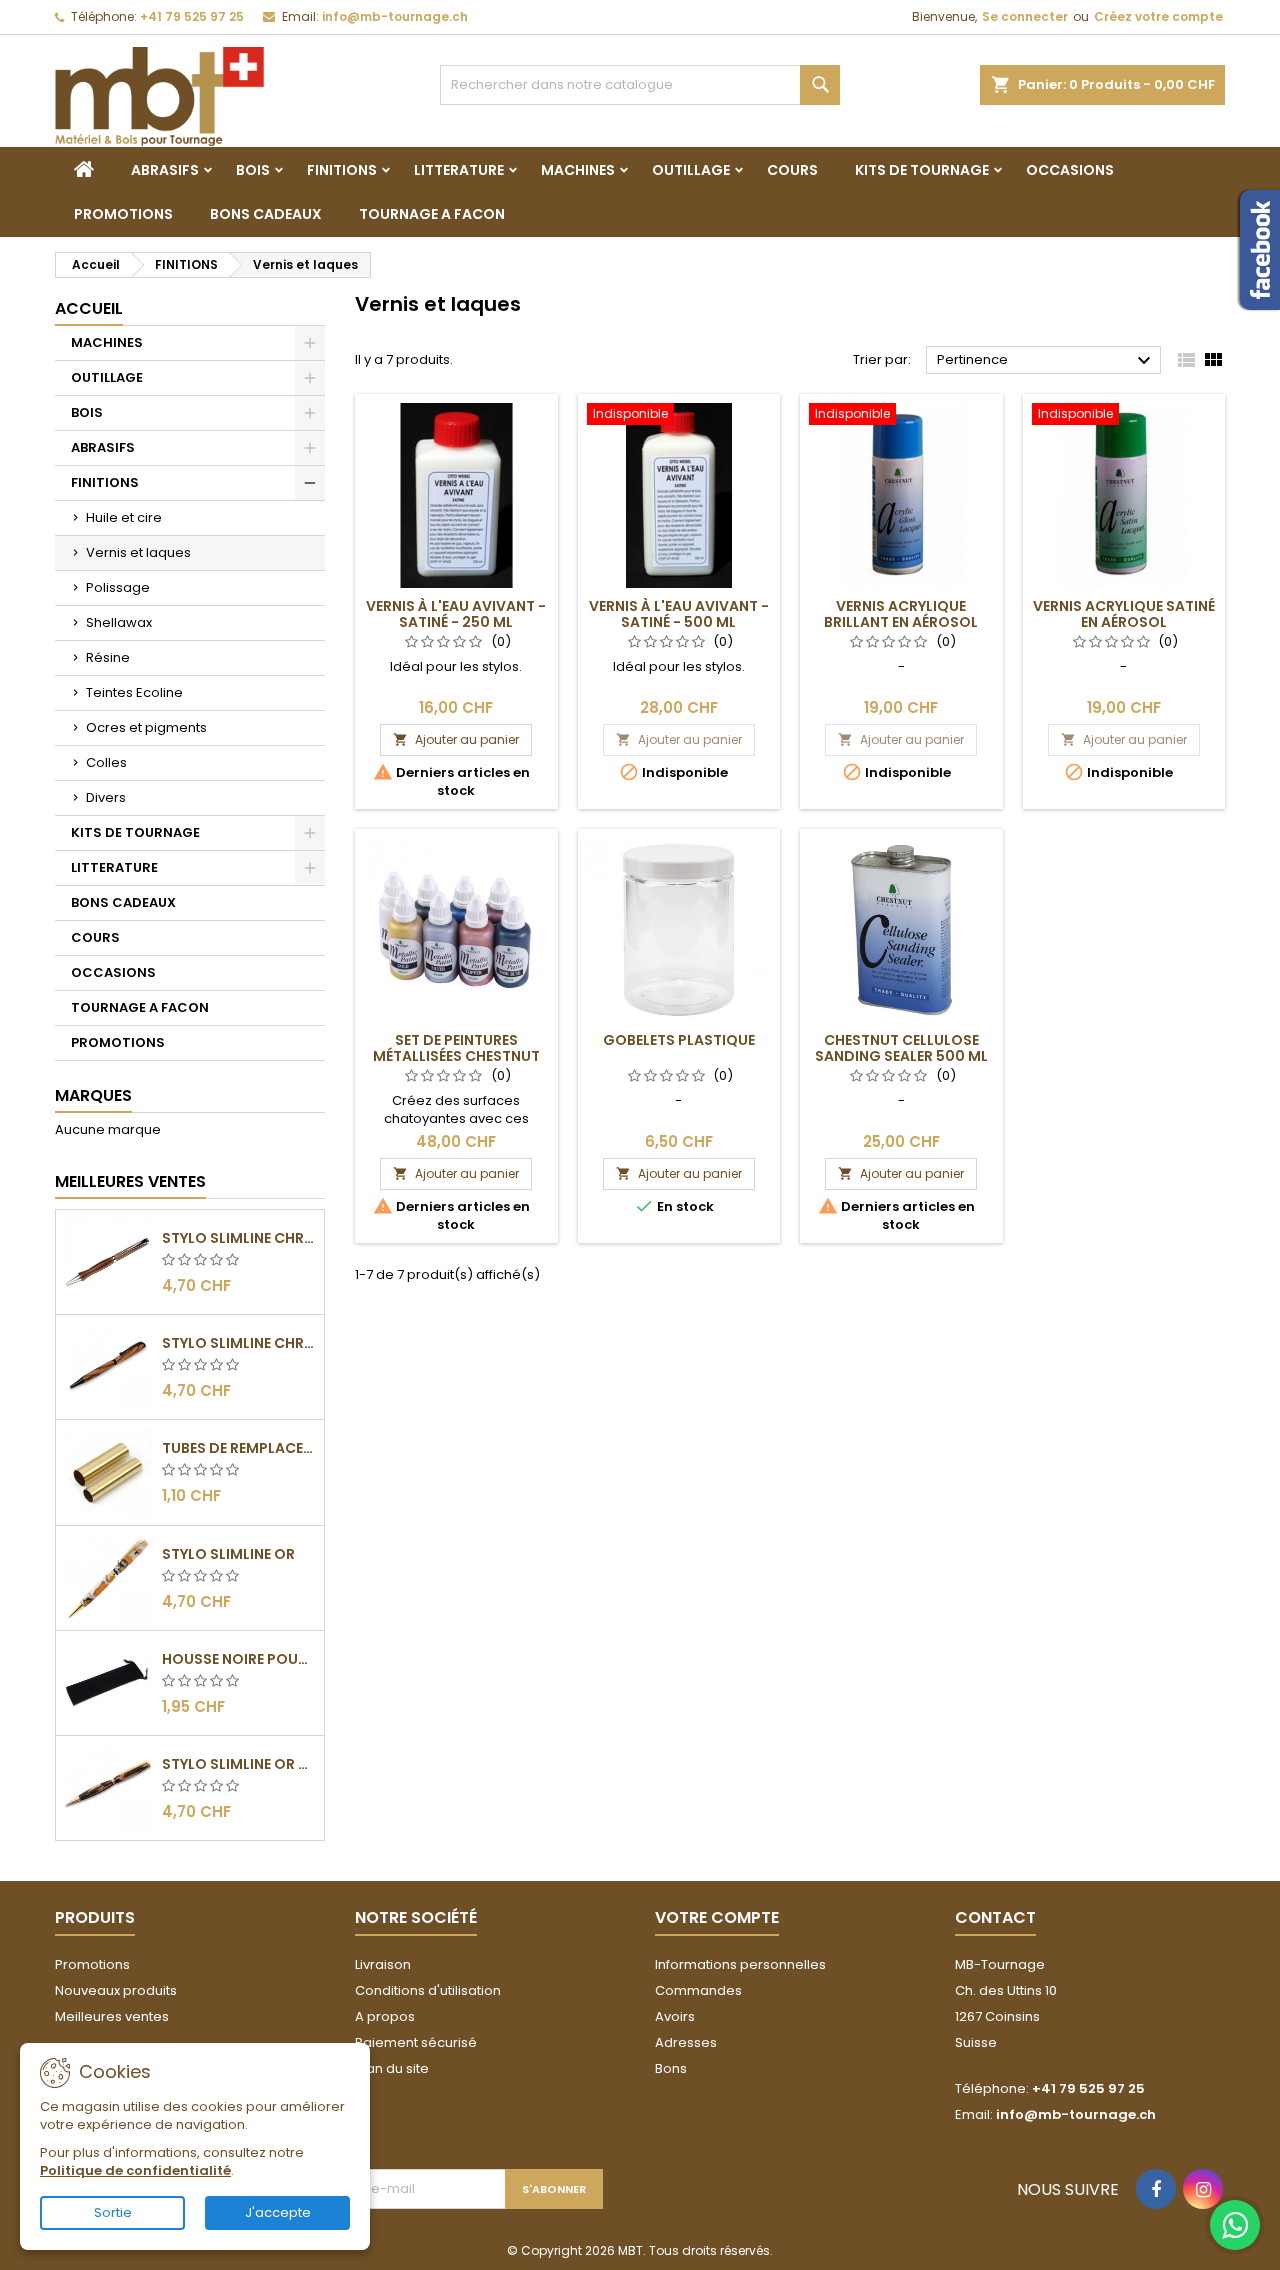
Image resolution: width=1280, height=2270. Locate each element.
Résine (108, 657)
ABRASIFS (165, 170)
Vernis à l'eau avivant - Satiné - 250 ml (456, 614)
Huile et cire (124, 517)
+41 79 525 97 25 (192, 16)
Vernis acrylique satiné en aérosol (1124, 614)
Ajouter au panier (456, 739)
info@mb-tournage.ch (395, 16)
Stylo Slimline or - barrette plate (239, 1764)
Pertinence (1046, 361)
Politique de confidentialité (135, 2170)
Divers (106, 797)
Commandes (698, 1990)
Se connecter (1025, 16)
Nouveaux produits (116, 1990)
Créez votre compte (1158, 16)
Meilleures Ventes (130, 1181)
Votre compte (717, 1917)
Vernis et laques (138, 552)
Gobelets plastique (679, 1040)
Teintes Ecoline (134, 692)
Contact (995, 1917)
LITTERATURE (459, 170)
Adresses (686, 2042)
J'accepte (278, 2212)
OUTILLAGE (691, 170)
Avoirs (675, 2016)
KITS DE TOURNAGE (922, 170)
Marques (93, 1095)
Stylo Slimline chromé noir (239, 1343)
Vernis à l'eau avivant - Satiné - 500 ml (679, 614)
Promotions (92, 1964)
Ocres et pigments (146, 727)
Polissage (118, 587)
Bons (671, 2068)
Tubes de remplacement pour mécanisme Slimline (239, 1448)
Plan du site (392, 2068)
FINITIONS (342, 170)
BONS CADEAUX (266, 214)
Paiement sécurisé (416, 2042)
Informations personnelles (740, 1964)
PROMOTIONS (123, 214)
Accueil (89, 308)
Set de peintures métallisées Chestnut (456, 1048)
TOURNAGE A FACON (432, 214)
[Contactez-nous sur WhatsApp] (1235, 2225)
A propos (385, 2016)
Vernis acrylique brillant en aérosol (901, 614)
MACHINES (578, 170)
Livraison (383, 1964)
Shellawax (119, 622)
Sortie (113, 2212)
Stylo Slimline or (228, 1554)
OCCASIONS (1070, 170)
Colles (106, 762)
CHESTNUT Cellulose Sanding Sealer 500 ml (901, 1048)
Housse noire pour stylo (239, 1659)
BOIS (253, 170)
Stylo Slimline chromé (239, 1238)
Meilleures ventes (112, 2016)
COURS (792, 170)
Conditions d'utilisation (428, 1990)
